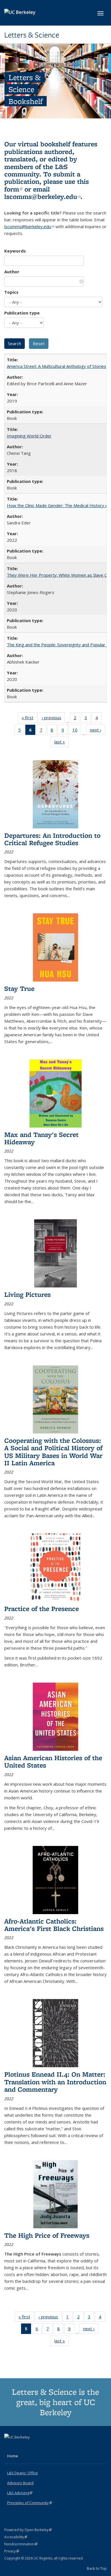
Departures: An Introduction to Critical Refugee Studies (52, 839)
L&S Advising (20, 2493)
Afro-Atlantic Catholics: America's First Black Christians (54, 1925)
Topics (11, 292)
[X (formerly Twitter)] (9, 2447)
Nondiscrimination (21, 2544)
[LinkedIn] (20, 2447)
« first (29, 719)
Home (13, 2456)
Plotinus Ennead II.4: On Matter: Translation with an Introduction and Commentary (55, 2082)
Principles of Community (30, 2503)
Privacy (12, 2551)
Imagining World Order (29, 436)
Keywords (15, 251)
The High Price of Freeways (47, 2235)
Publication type (22, 313)
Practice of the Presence (42, 1609)
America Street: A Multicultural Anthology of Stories (56, 366)
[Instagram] (32, 2447)
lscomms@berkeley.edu (42, 196)
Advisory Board (20, 2483)
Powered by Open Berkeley (28, 2530)
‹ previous (53, 719)
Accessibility (16, 2537)
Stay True (19, 988)
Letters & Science (32, 35)
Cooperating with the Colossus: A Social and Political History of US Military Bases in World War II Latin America (53, 1452)
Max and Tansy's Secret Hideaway (41, 1138)
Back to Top (97, 2568)
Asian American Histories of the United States (53, 1761)
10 (77, 731)
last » (61, 743)
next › (97, 731)
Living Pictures (27, 1294)
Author (12, 272)
